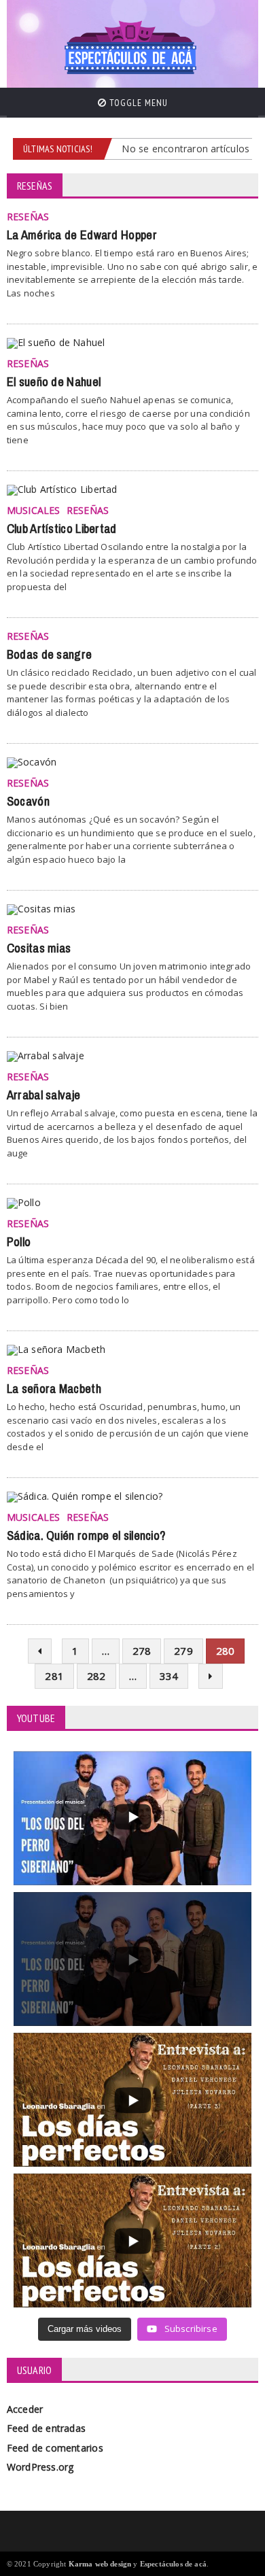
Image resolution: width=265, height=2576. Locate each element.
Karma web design (100, 2564)
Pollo (19, 1242)
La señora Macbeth (54, 1389)
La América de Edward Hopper (82, 235)
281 (54, 1676)
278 (142, 1651)
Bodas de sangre (50, 655)
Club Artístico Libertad (62, 529)
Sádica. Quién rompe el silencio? (86, 1536)
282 (96, 1676)
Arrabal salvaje (44, 1095)
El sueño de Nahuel (54, 382)
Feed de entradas (46, 2428)
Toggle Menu (137, 103)
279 (183, 1651)
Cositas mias (39, 948)
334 (169, 1676)
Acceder (25, 2409)
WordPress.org (40, 2467)
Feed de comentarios (55, 2448)
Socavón (28, 802)
